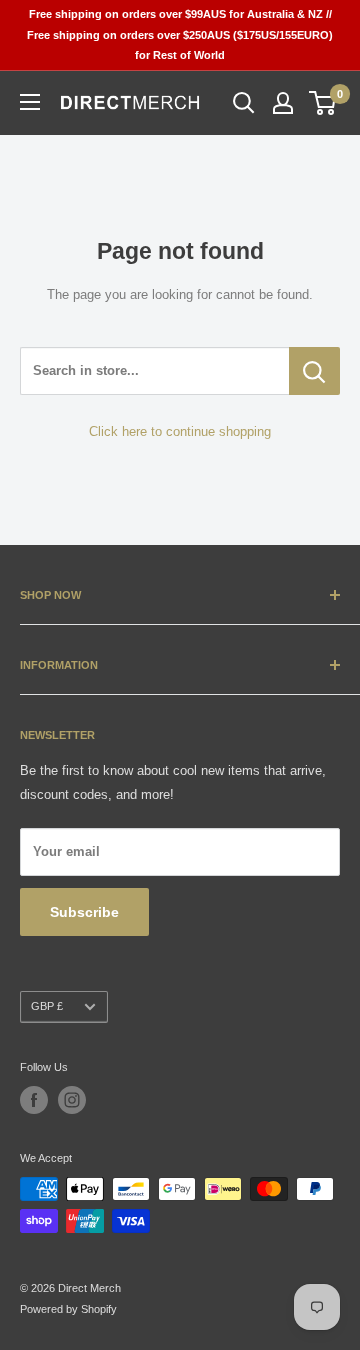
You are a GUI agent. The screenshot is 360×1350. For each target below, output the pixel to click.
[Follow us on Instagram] (72, 1100)
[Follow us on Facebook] (34, 1100)
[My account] (283, 103)
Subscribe (84, 912)
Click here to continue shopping (180, 431)
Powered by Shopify (68, 1309)
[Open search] (244, 103)
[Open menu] (30, 102)
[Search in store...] (314, 371)
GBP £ (47, 1006)
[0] (323, 103)
